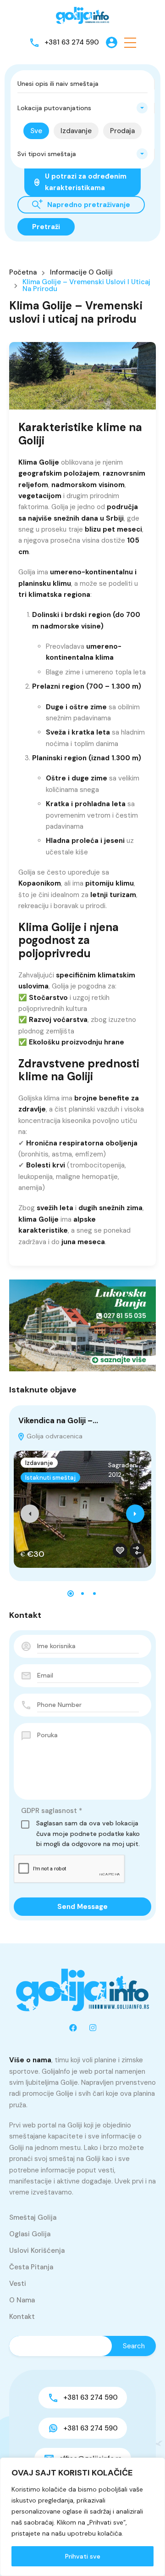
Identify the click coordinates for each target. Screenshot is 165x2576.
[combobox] (82, 108)
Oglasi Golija (30, 2234)
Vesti (18, 2284)
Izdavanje (39, 1463)
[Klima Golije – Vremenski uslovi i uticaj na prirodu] (82, 376)
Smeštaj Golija (33, 2217)
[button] (130, 42)
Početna (23, 272)
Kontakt (22, 2317)
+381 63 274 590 (72, 42)
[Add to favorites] (120, 1550)
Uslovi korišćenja (37, 2250)
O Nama (22, 2300)
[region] (82, 2517)
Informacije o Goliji (81, 272)
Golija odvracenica (54, 1436)
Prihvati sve (83, 2556)
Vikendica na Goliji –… (58, 1420)
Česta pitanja (31, 2267)
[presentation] (30, 1514)
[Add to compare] (137, 1550)
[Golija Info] (82, 16)
